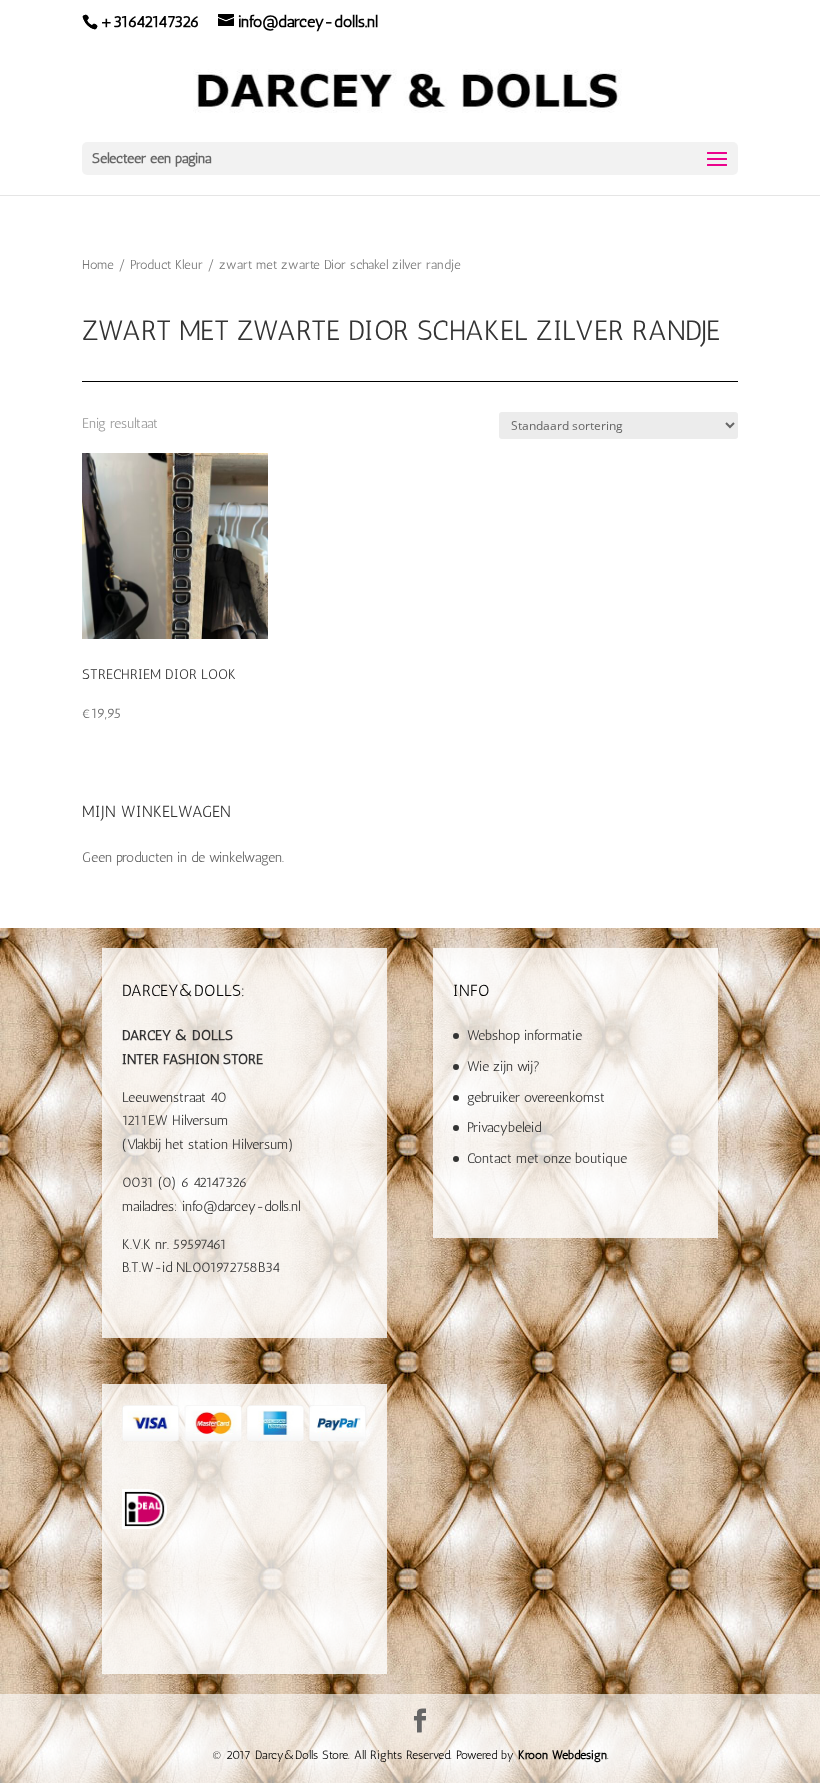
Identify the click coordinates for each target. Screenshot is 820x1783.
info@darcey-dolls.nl (241, 1206)
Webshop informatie (524, 1035)
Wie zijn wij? (503, 1066)
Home (98, 264)
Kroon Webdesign (562, 1755)
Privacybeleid (504, 1127)
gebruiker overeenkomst (536, 1097)
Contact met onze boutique (547, 1158)
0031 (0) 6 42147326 (184, 1182)
